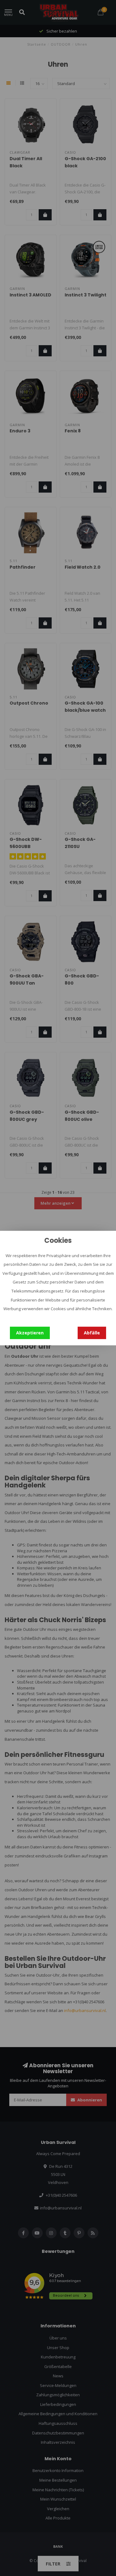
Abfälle (92, 1333)
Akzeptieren (30, 1333)
